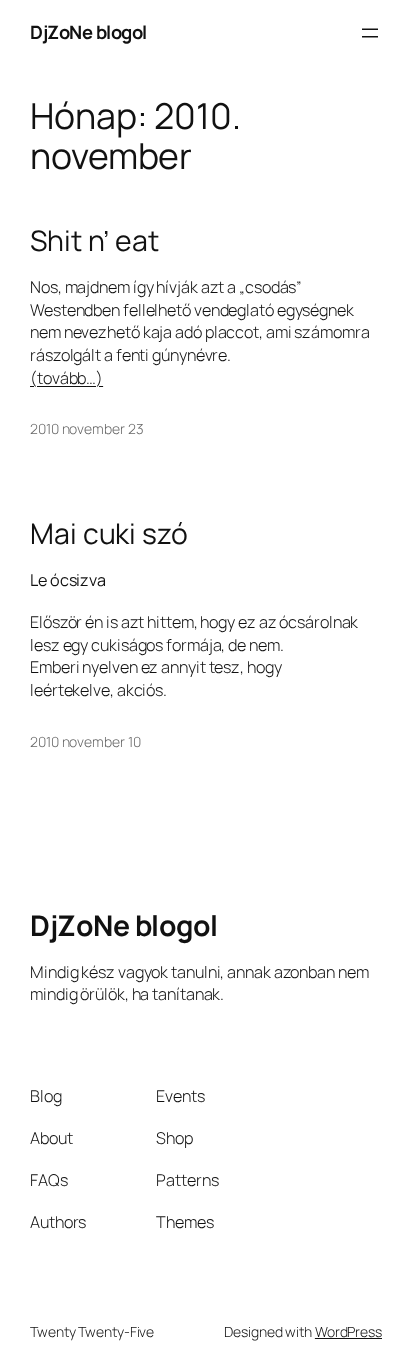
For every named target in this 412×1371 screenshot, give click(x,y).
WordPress (348, 1331)
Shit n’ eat (94, 241)
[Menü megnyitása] (370, 33)
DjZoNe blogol (88, 32)
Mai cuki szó (109, 534)
